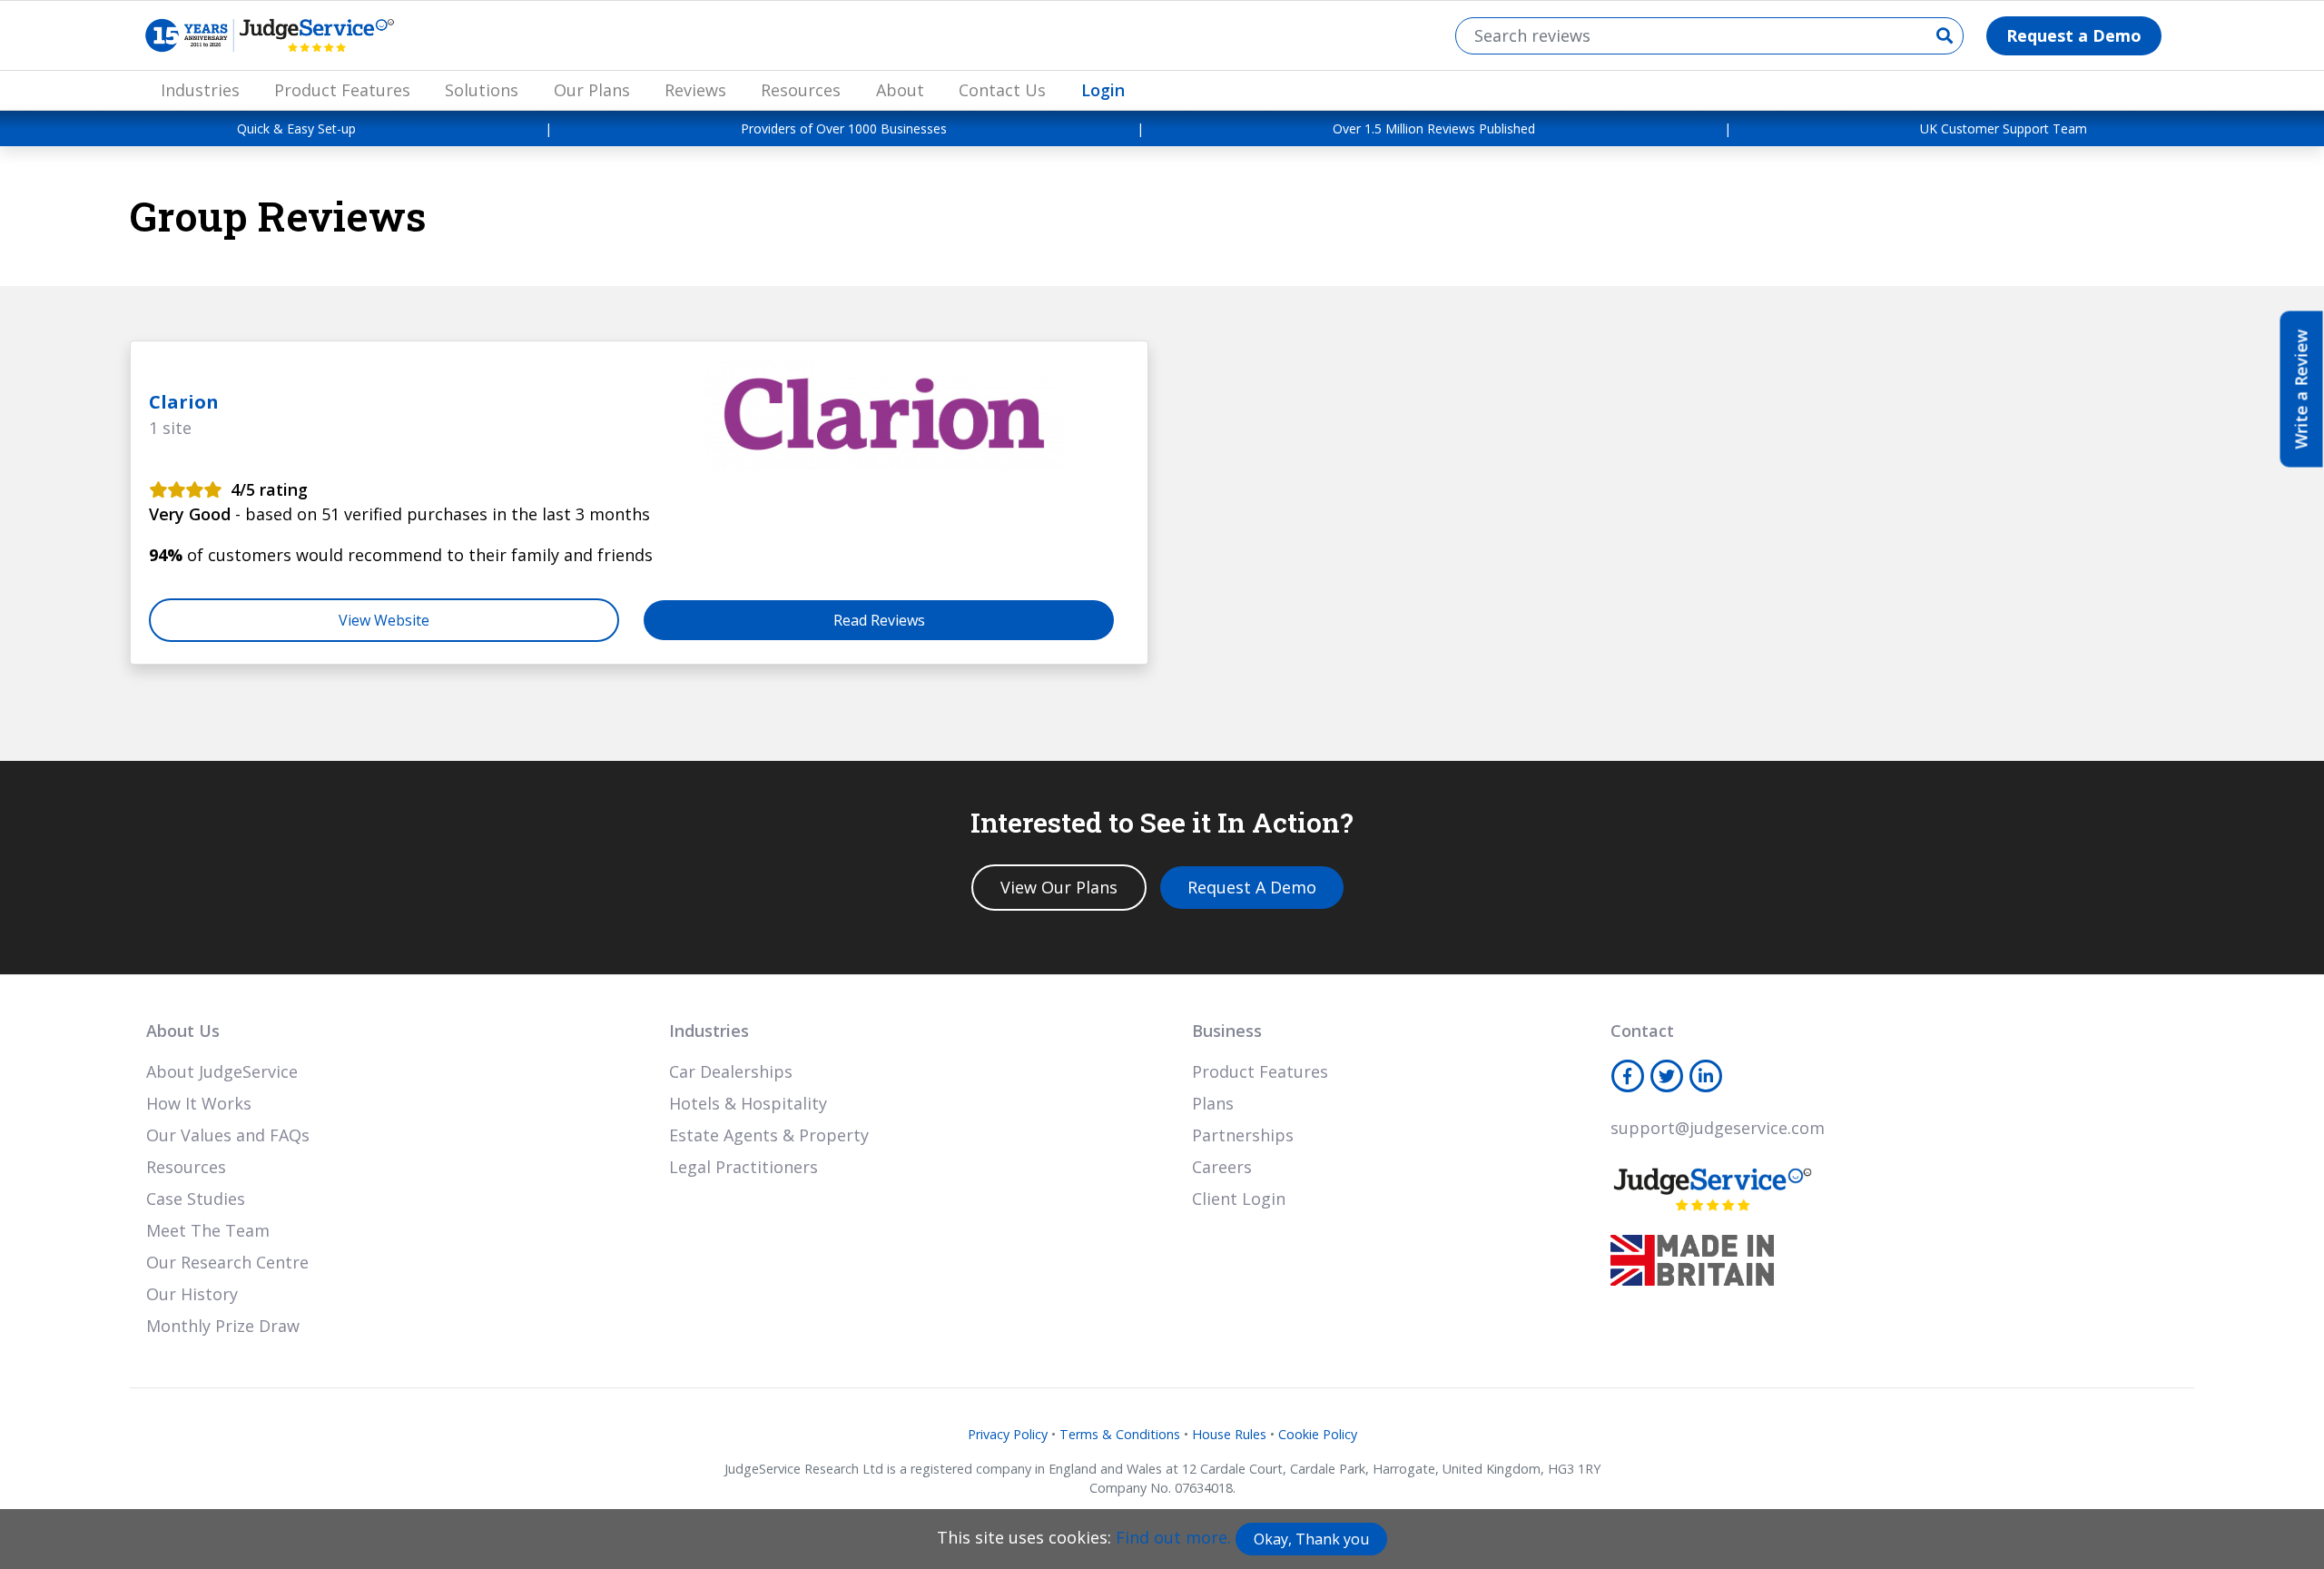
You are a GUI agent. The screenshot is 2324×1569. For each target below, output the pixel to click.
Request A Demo (1252, 887)
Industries (200, 90)
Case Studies (196, 1199)
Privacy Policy (1008, 1434)
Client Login (1239, 1199)
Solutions (482, 90)
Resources (801, 90)
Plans (1213, 1103)
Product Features (342, 90)
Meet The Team (208, 1230)
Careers (1222, 1167)
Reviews (695, 90)
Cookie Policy (1318, 1434)
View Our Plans (1059, 887)
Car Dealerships (731, 1071)
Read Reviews (879, 620)
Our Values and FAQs (228, 1135)
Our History (192, 1294)
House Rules (1229, 1434)
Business (1227, 1031)
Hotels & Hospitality (748, 1103)
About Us (183, 1031)
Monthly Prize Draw (223, 1326)
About (900, 90)
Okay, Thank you (1311, 1539)
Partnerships (1243, 1135)
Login (1103, 90)
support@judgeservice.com (1718, 1128)
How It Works (199, 1103)
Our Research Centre (227, 1262)
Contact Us (1002, 90)
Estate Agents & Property (769, 1135)
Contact (1642, 1031)
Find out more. (1173, 1537)
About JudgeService (222, 1071)
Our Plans (592, 90)
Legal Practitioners (743, 1167)
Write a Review (2301, 390)
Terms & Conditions (1120, 1434)
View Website (384, 620)
